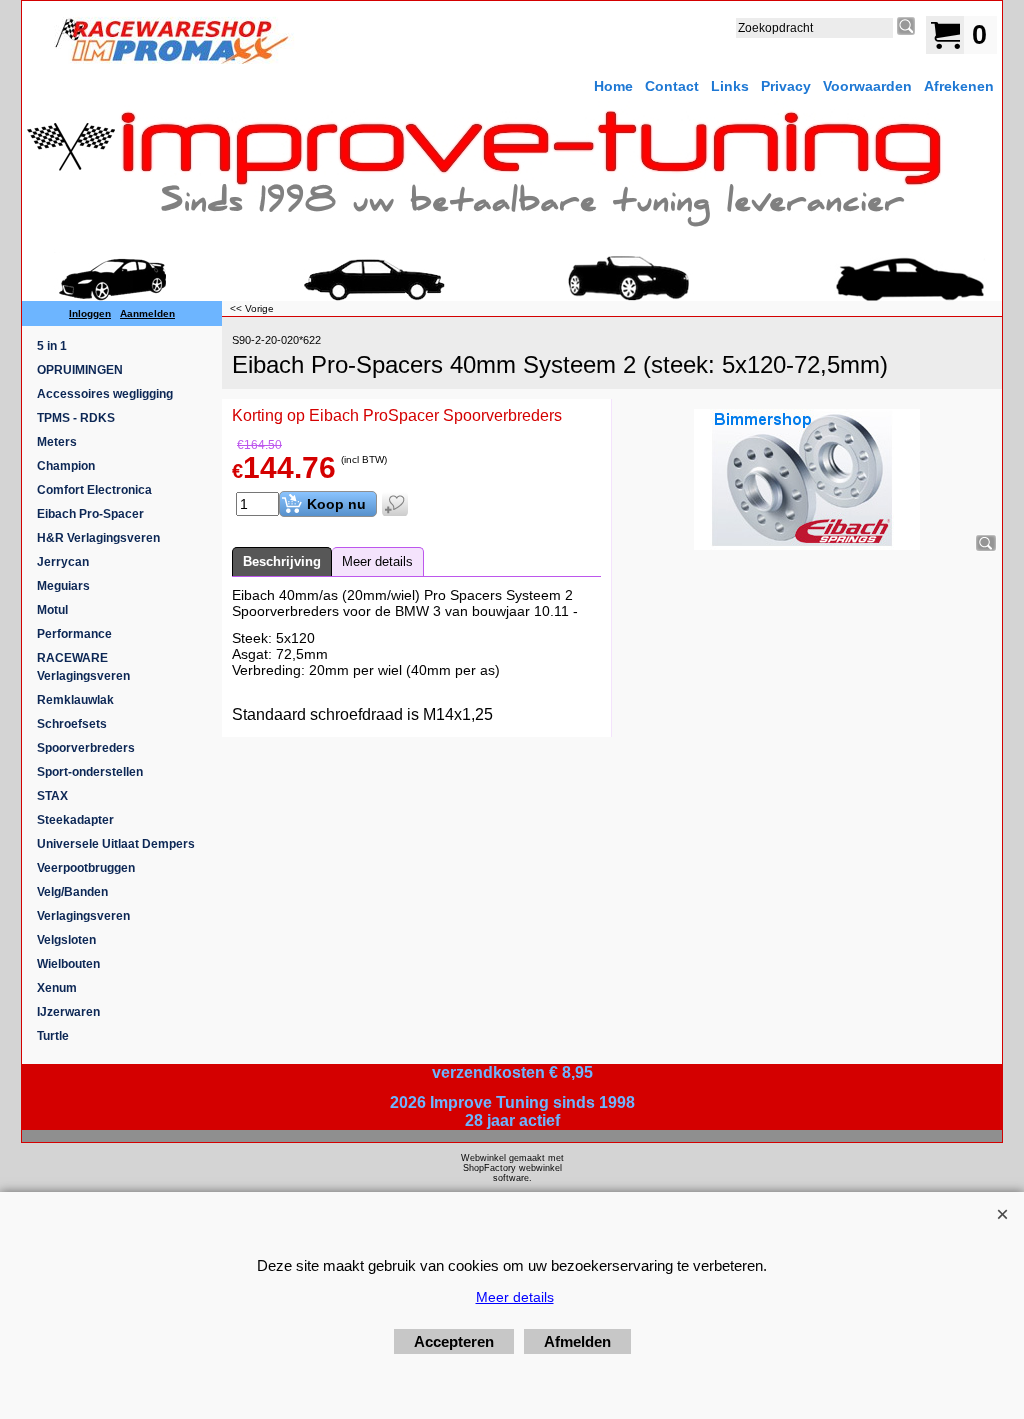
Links (730, 86)
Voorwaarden (867, 86)
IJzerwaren (68, 1012)
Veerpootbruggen (86, 868)
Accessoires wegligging (105, 394)
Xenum (57, 988)
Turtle (53, 1036)
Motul (52, 610)
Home (613, 86)
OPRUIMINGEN (80, 370)
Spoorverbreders (86, 748)
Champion (66, 466)
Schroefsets (72, 724)
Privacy (786, 86)
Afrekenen (959, 86)
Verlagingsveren (83, 916)
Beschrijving (282, 561)
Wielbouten (68, 964)
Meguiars (63, 586)
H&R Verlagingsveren (98, 538)
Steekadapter (75, 820)
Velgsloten (66, 940)
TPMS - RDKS (76, 418)
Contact (672, 86)
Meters (57, 442)
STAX (52, 796)
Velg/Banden (72, 892)
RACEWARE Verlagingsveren (83, 667)
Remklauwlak (75, 700)
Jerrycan (63, 562)
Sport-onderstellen (90, 772)
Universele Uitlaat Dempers (116, 844)
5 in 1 (52, 346)
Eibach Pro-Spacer (90, 514)
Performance (74, 634)
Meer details (377, 561)
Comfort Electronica (94, 490)
